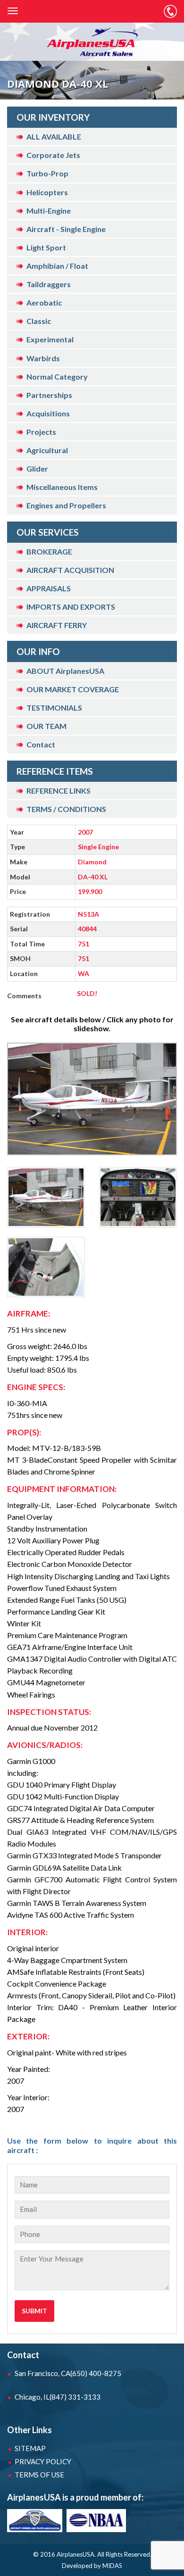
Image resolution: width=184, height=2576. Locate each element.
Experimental (50, 339)
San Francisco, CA (68, 2373)
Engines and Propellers (66, 505)
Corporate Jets (53, 155)
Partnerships (49, 395)
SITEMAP (30, 2448)
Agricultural (47, 450)
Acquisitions (48, 413)
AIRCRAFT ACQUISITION (70, 570)
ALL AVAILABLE (54, 137)
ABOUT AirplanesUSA (65, 671)
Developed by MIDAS (92, 2566)
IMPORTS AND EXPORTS (71, 607)
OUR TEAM (46, 726)
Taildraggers (49, 284)
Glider (37, 468)
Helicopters (47, 192)
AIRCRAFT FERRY (57, 625)
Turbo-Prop (47, 173)
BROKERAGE (49, 551)
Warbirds (43, 358)
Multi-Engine (49, 211)
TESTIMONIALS (54, 708)
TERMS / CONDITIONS (66, 809)
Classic (39, 321)
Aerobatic (44, 302)
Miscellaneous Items (62, 487)
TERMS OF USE (39, 2475)
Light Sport (46, 247)
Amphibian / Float (57, 266)
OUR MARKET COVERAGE (73, 689)
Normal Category (57, 377)
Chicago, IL (58, 2397)
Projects (41, 432)
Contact (41, 744)
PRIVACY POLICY (43, 2461)
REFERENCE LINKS (59, 791)
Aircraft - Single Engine (66, 229)
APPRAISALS (49, 588)
